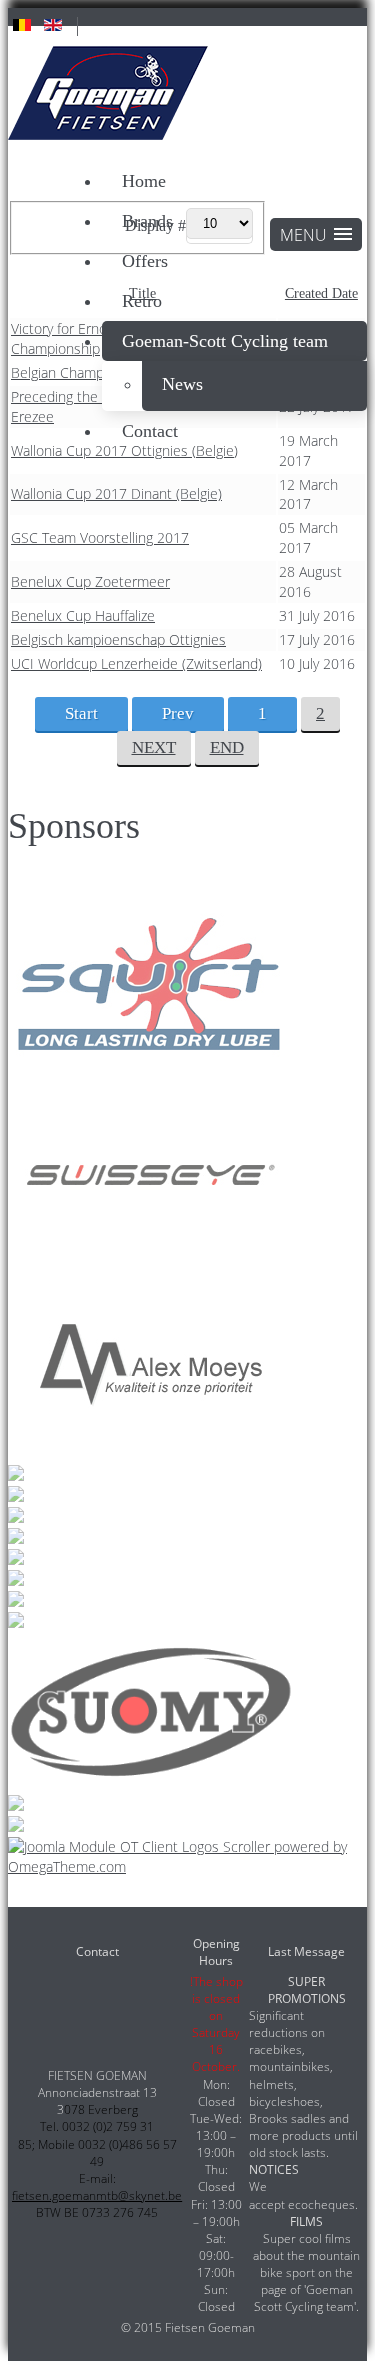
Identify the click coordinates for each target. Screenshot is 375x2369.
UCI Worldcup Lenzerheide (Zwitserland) (136, 663)
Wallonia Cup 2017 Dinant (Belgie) (116, 493)
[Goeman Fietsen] (108, 95)
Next (154, 747)
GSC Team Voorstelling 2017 (100, 537)
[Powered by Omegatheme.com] (187, 1866)
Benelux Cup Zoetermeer (90, 581)
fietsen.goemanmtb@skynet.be (97, 2195)
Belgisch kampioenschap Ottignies (118, 639)
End (227, 747)
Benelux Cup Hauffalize (83, 615)
